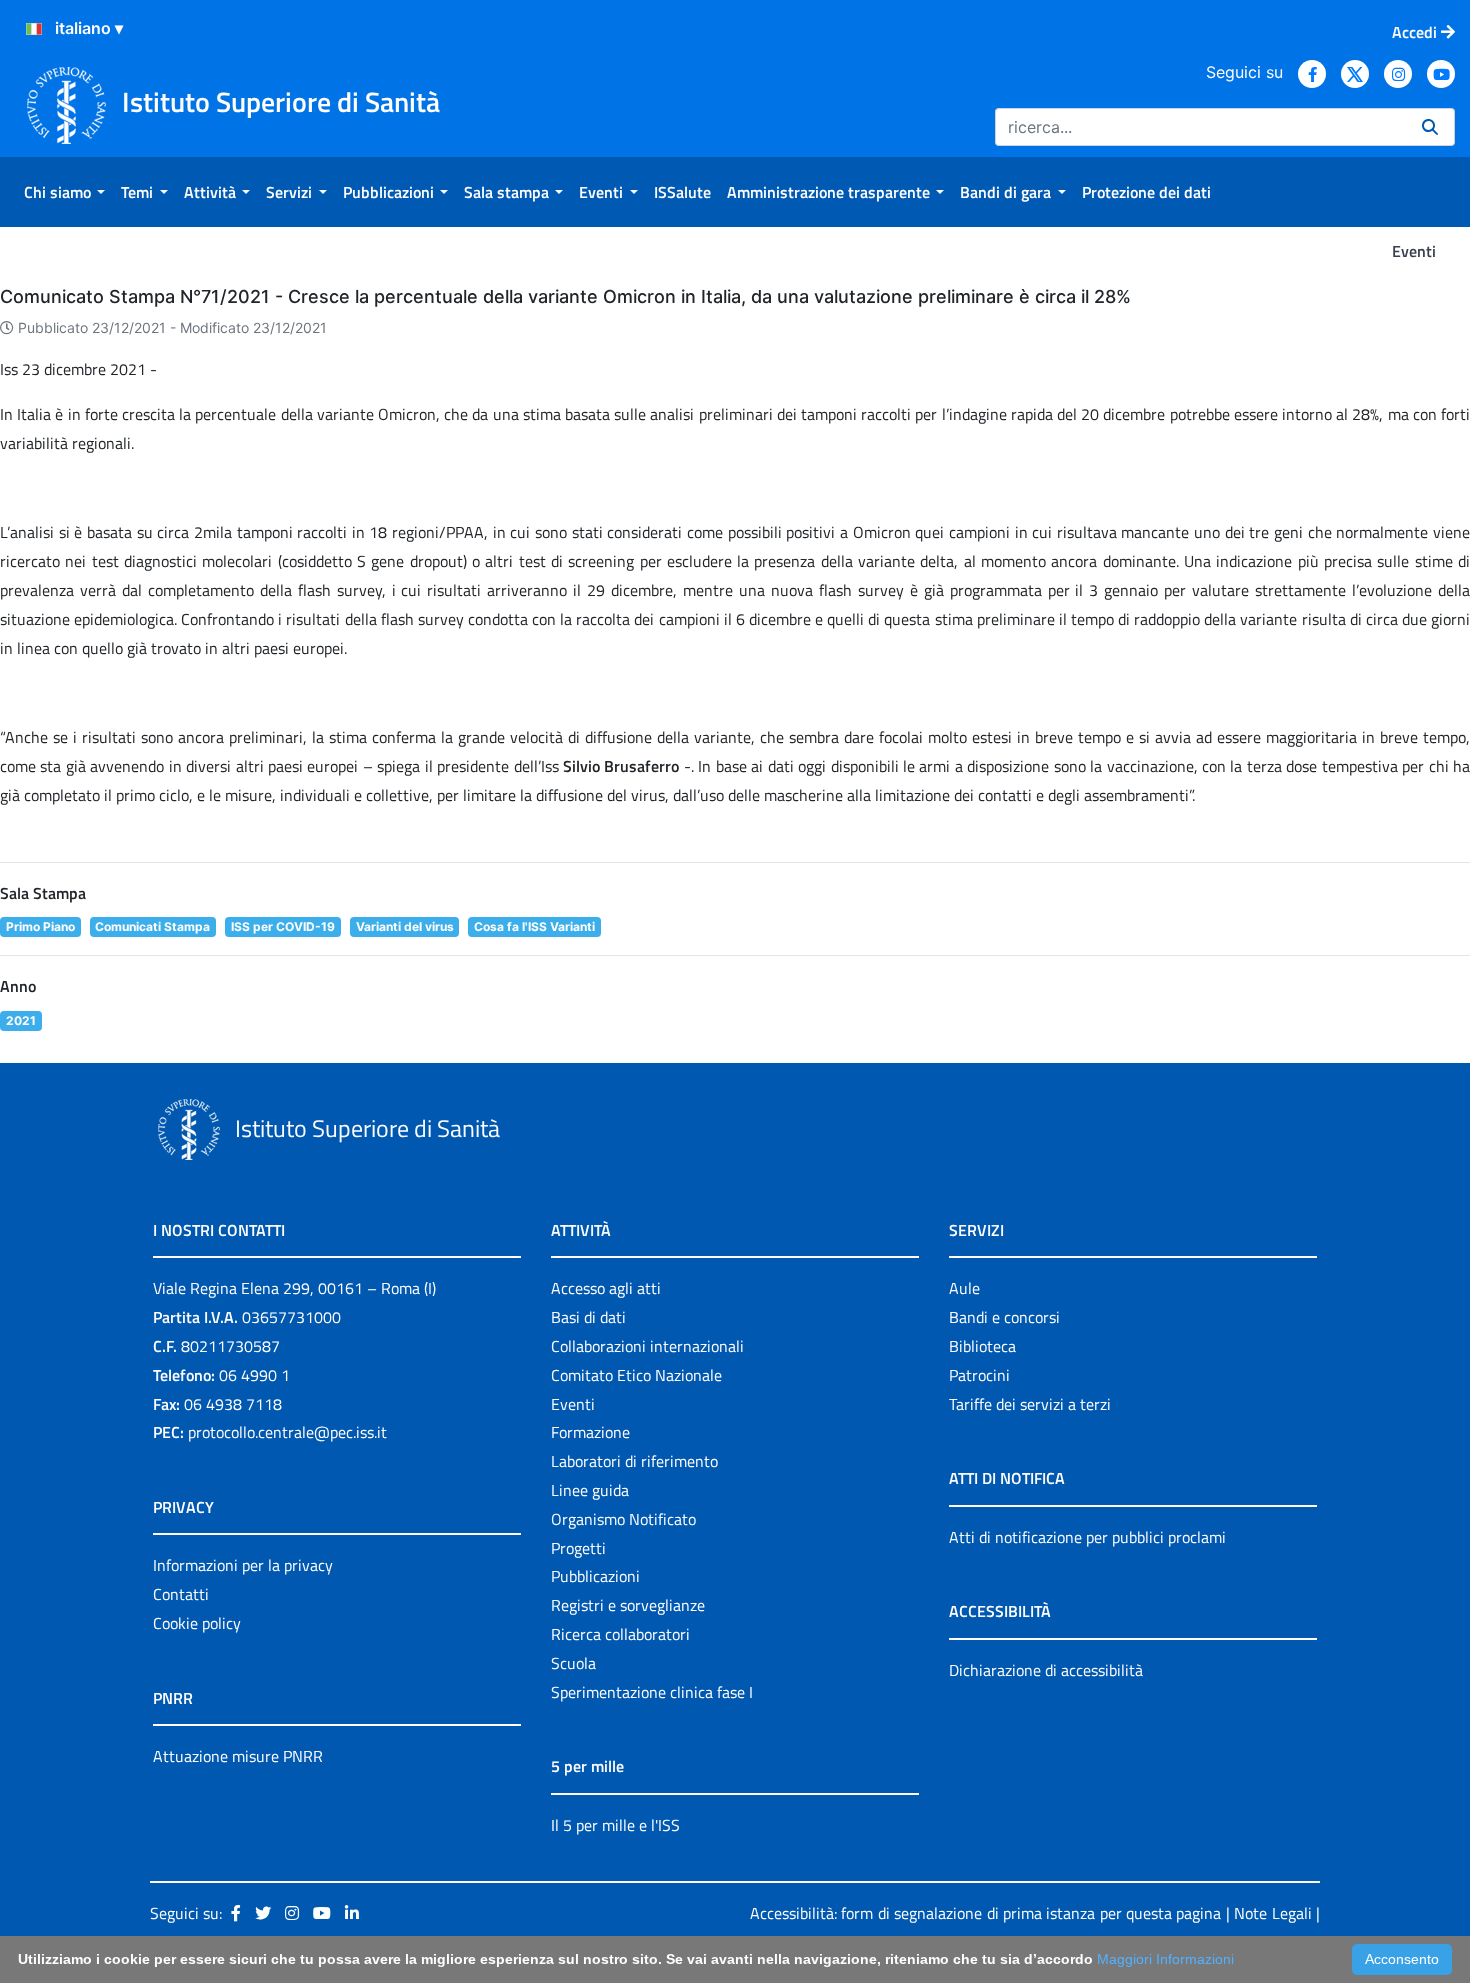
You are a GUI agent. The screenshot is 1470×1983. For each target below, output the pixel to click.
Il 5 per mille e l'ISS (615, 1825)
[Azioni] (34, 29)
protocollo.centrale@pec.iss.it (287, 1432)
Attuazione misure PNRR (238, 1756)
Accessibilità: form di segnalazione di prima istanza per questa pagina (985, 1913)
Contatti (181, 1594)
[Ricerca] (1430, 127)
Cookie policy (197, 1623)
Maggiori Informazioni (1165, 1959)
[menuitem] (64, 192)
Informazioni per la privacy (243, 1565)
